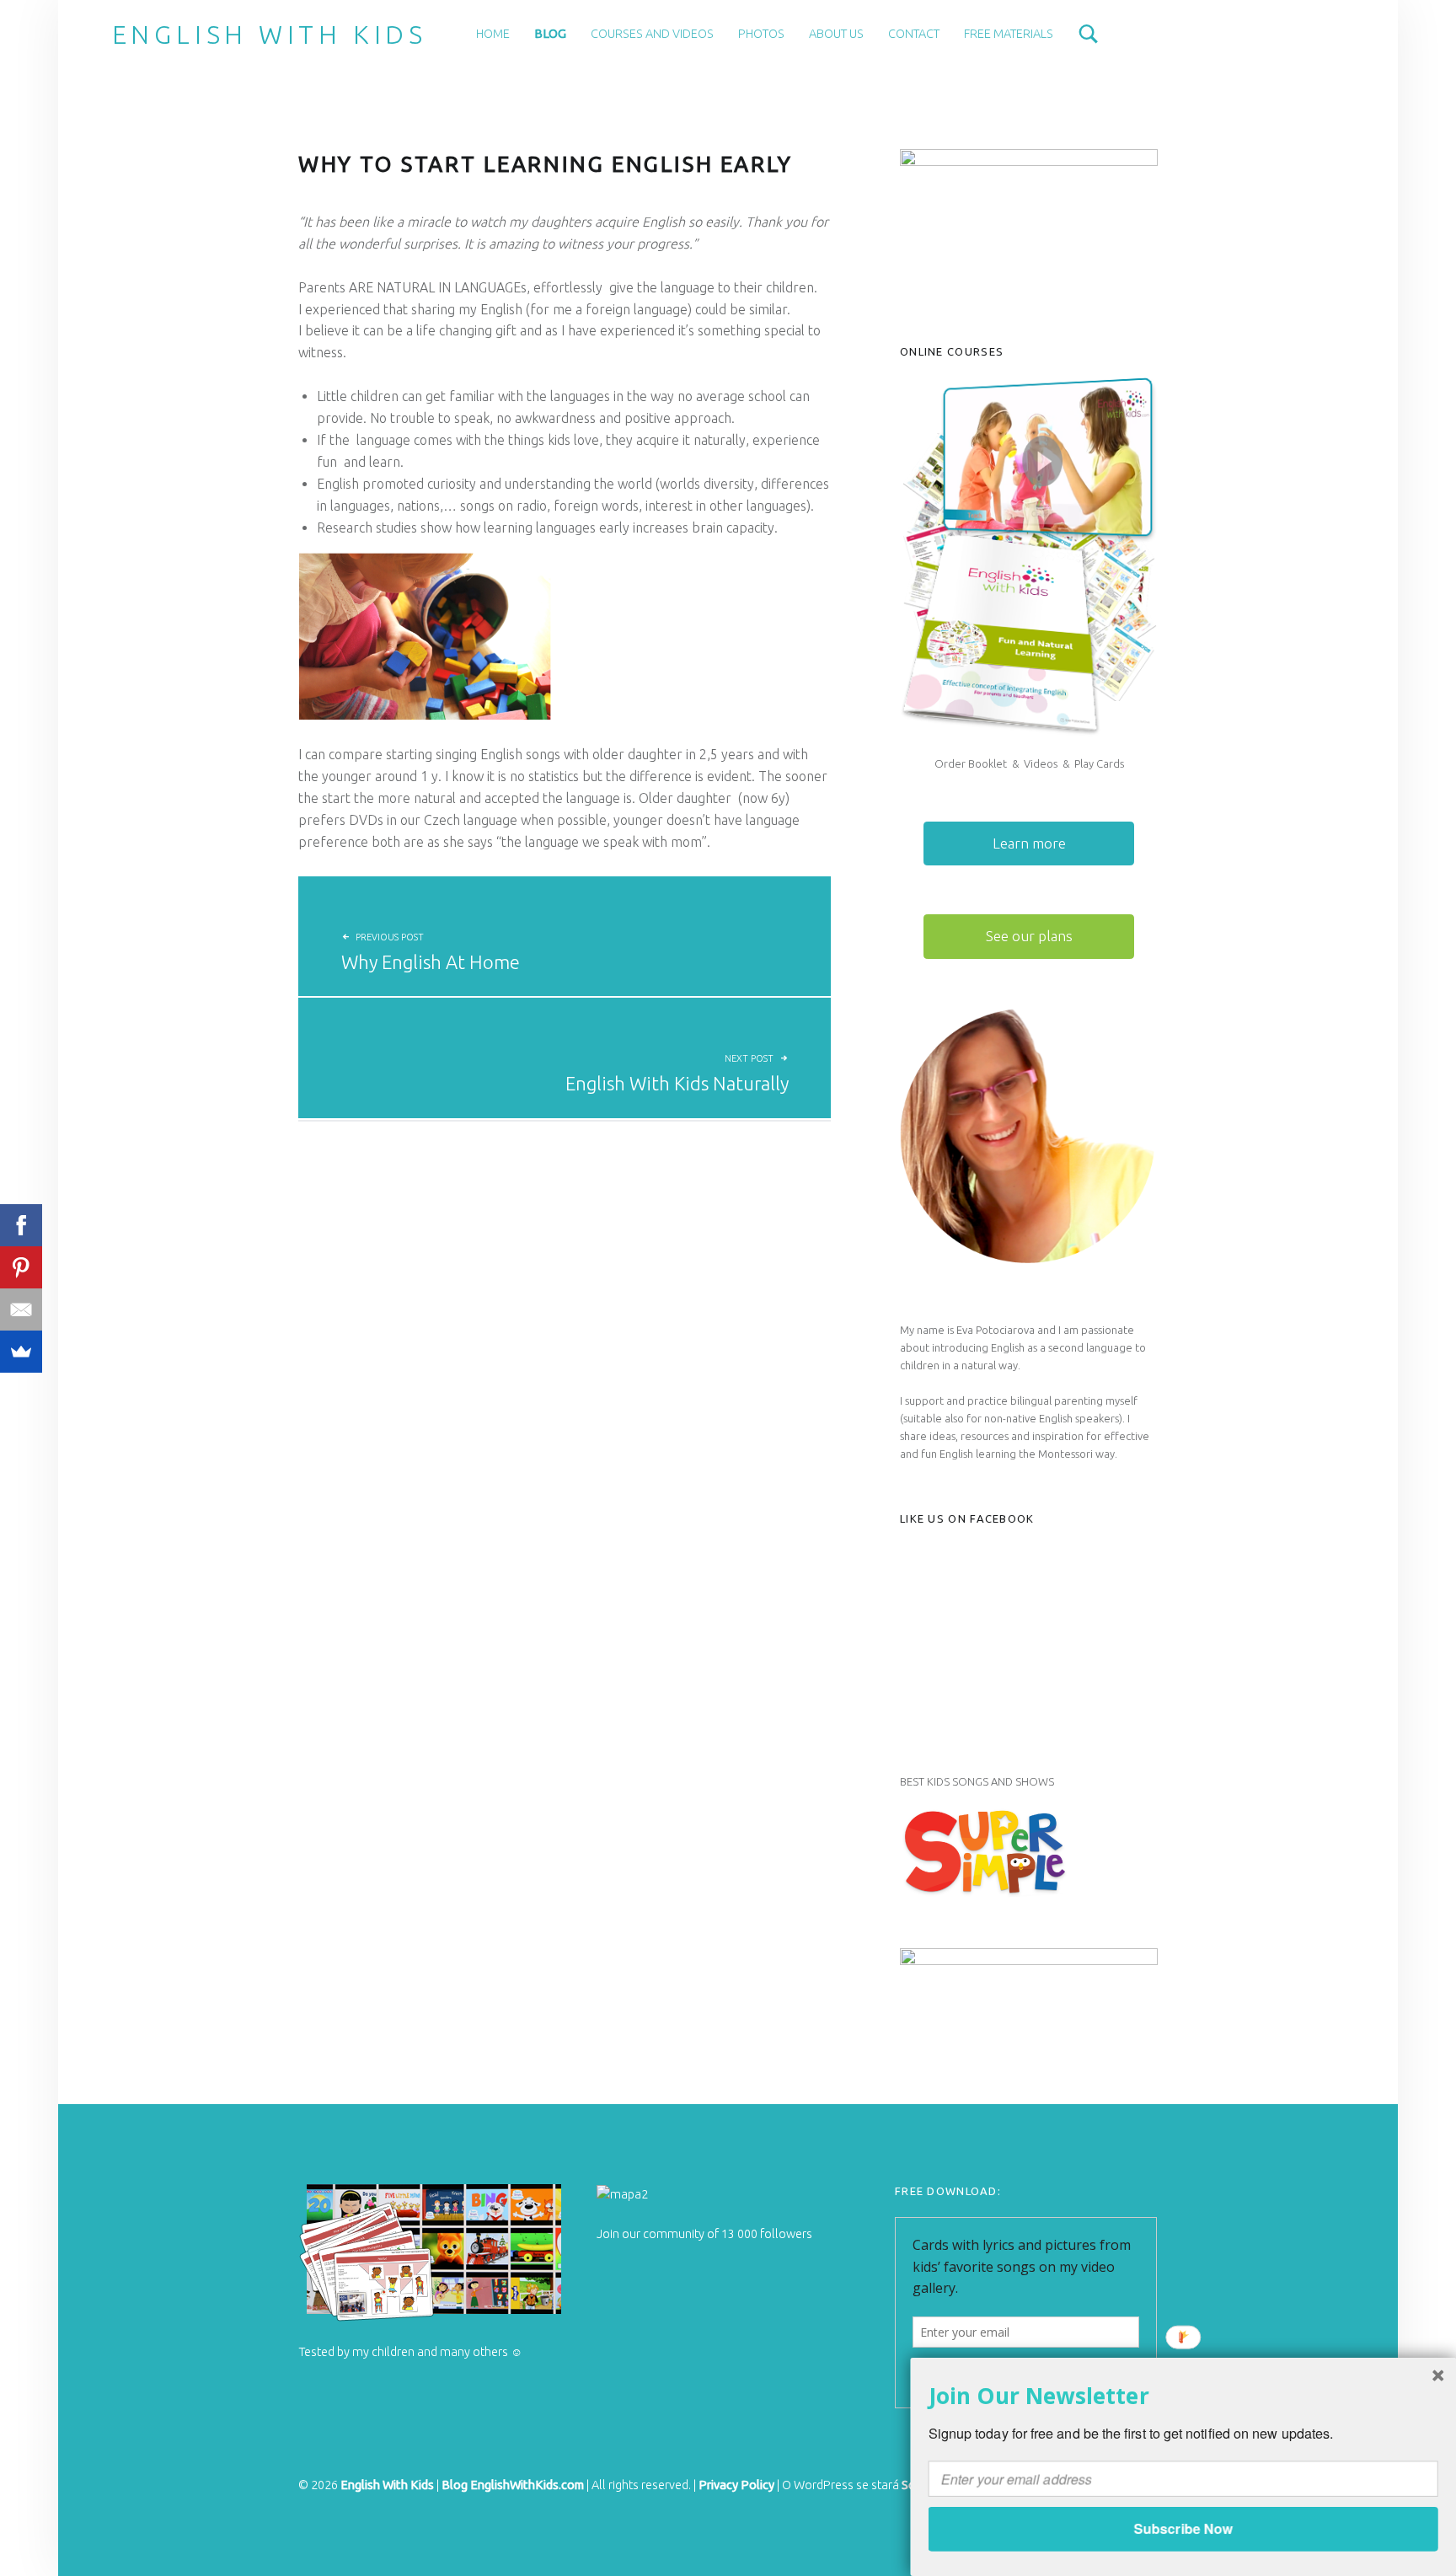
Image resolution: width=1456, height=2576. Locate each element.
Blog (550, 34)
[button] (1183, 2395)
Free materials (1009, 34)
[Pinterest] (21, 1267)
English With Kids (270, 35)
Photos (761, 34)
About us (836, 34)
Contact (914, 34)
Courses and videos (652, 34)
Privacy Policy (736, 2485)
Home (493, 34)
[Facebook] (21, 1225)
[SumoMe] (21, 1352)
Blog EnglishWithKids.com (513, 2485)
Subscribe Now (1183, 2528)
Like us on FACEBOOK (967, 1518)
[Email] (21, 1309)
